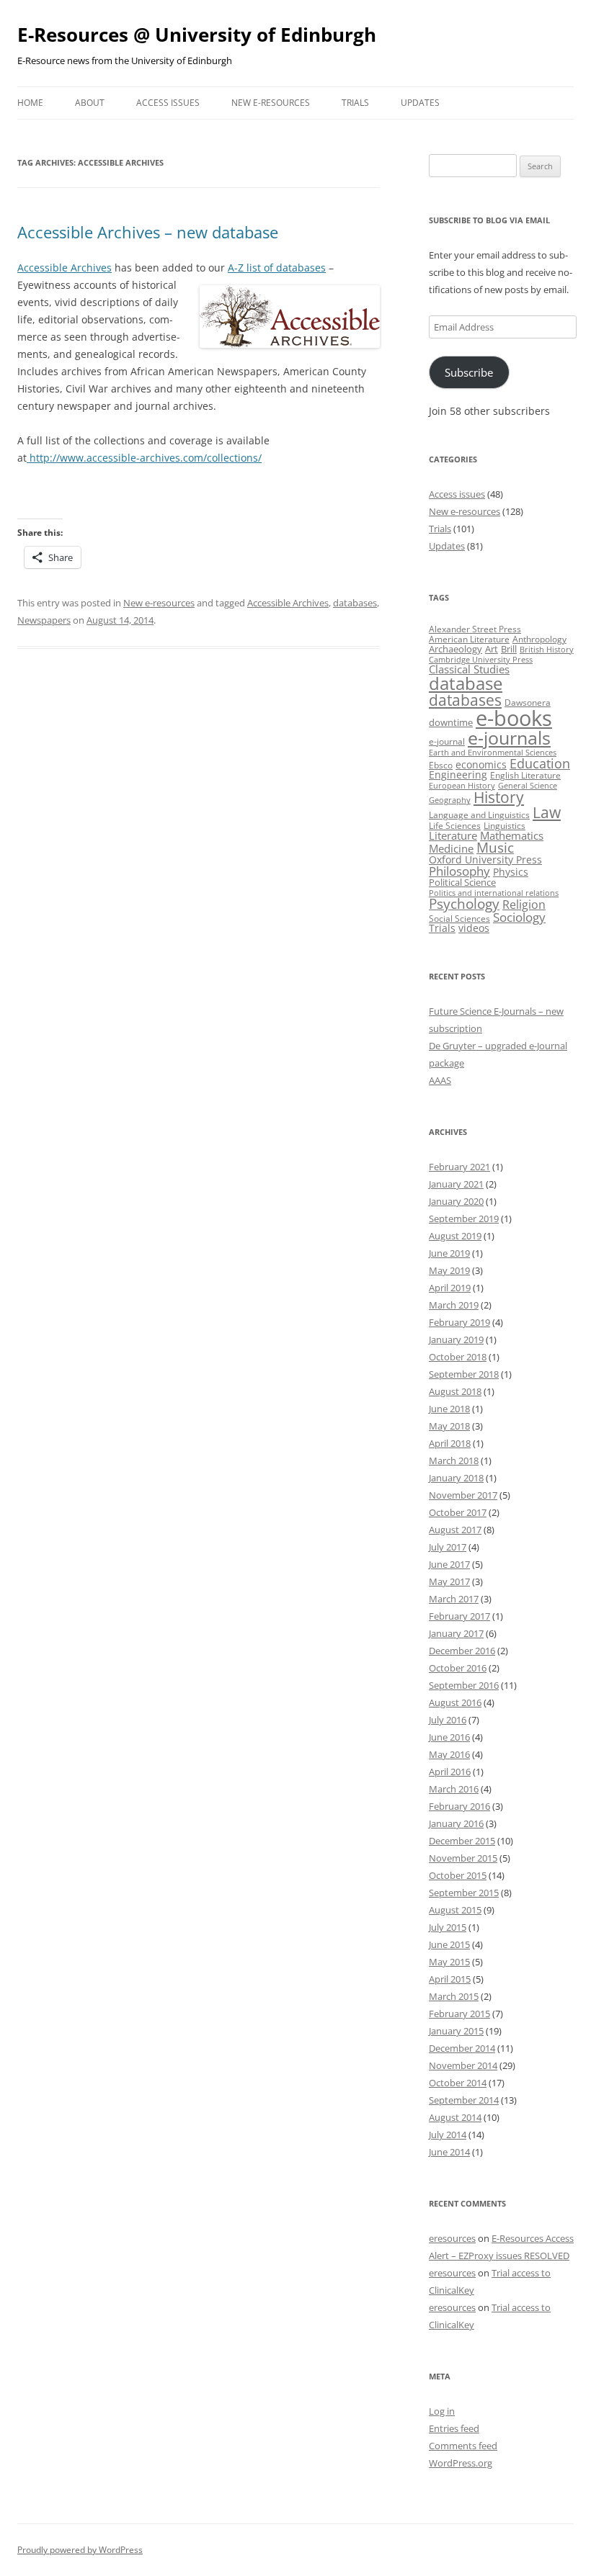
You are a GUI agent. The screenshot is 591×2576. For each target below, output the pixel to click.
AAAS (440, 1080)
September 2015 (464, 1893)
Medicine (451, 848)
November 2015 (463, 1858)
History (499, 797)
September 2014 (464, 2100)
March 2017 (454, 1599)
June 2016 (449, 1737)
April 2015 (450, 1979)
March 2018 (454, 1460)
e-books (514, 718)
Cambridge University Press (481, 660)
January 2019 (456, 1339)
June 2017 (449, 1564)
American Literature (469, 639)
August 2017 (455, 1530)
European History (462, 786)
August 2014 (455, 2117)
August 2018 (455, 1391)
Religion (524, 905)
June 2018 (449, 1409)
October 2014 (458, 2083)
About (90, 103)
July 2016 (448, 1720)
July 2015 (448, 1927)
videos (474, 928)
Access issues (168, 103)
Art (492, 649)
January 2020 (456, 1201)
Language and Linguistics (479, 815)
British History (547, 650)
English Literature (525, 775)
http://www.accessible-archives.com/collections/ (144, 458)
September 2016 (464, 1685)
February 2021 (459, 1167)
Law (547, 812)
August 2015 (455, 1910)
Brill (509, 649)
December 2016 (462, 1651)
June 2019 (449, 1253)
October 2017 (458, 1512)
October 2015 (458, 1875)
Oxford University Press (485, 860)
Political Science (462, 882)
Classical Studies (469, 669)
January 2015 (456, 2031)
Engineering (458, 775)
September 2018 (464, 1374)
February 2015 (459, 2014)
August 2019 (455, 1236)
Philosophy (459, 871)
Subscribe (469, 372)
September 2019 (464, 1219)
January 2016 (456, 1823)
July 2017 (448, 1547)
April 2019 (450, 1288)
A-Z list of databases (277, 268)
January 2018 (456, 1478)
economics (481, 764)
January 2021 (456, 1184)
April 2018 (450, 1443)
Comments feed (463, 2446)
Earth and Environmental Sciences (493, 753)
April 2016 (450, 1772)
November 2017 (463, 1495)
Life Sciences (455, 826)
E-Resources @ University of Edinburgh (197, 35)
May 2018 (449, 1426)
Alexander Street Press (475, 629)
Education (540, 763)
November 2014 (463, 2065)
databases (355, 603)
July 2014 (448, 2135)
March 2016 (454, 1789)
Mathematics (512, 835)
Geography (450, 800)
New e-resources (271, 103)
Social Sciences (459, 919)
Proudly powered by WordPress (80, 2550)
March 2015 (454, 1996)
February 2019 (459, 1322)
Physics (511, 872)
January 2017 (456, 1633)
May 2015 (449, 1962)
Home (30, 103)
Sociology (519, 917)
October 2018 (458, 1357)
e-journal (447, 741)
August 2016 (455, 1702)
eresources (452, 2238)
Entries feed (454, 2428)
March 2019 (454, 1305)
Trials (355, 103)
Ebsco (441, 765)
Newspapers (44, 620)
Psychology (464, 903)
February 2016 (459, 1806)
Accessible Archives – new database (148, 232)
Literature (453, 835)
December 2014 (462, 2048)
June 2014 (449, 2152)
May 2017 (449, 1581)
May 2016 (449, 1754)
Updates (420, 103)
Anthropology (539, 639)
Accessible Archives (65, 268)
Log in (442, 2411)
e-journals (509, 737)
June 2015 (449, 1944)
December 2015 (462, 1841)
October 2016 (458, 1668)
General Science (528, 786)
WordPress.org (461, 2463)
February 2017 (459, 1616)
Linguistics (505, 826)
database (466, 683)
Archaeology (456, 649)
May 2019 (449, 1270)
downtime (451, 722)
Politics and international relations (494, 893)
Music (495, 848)
